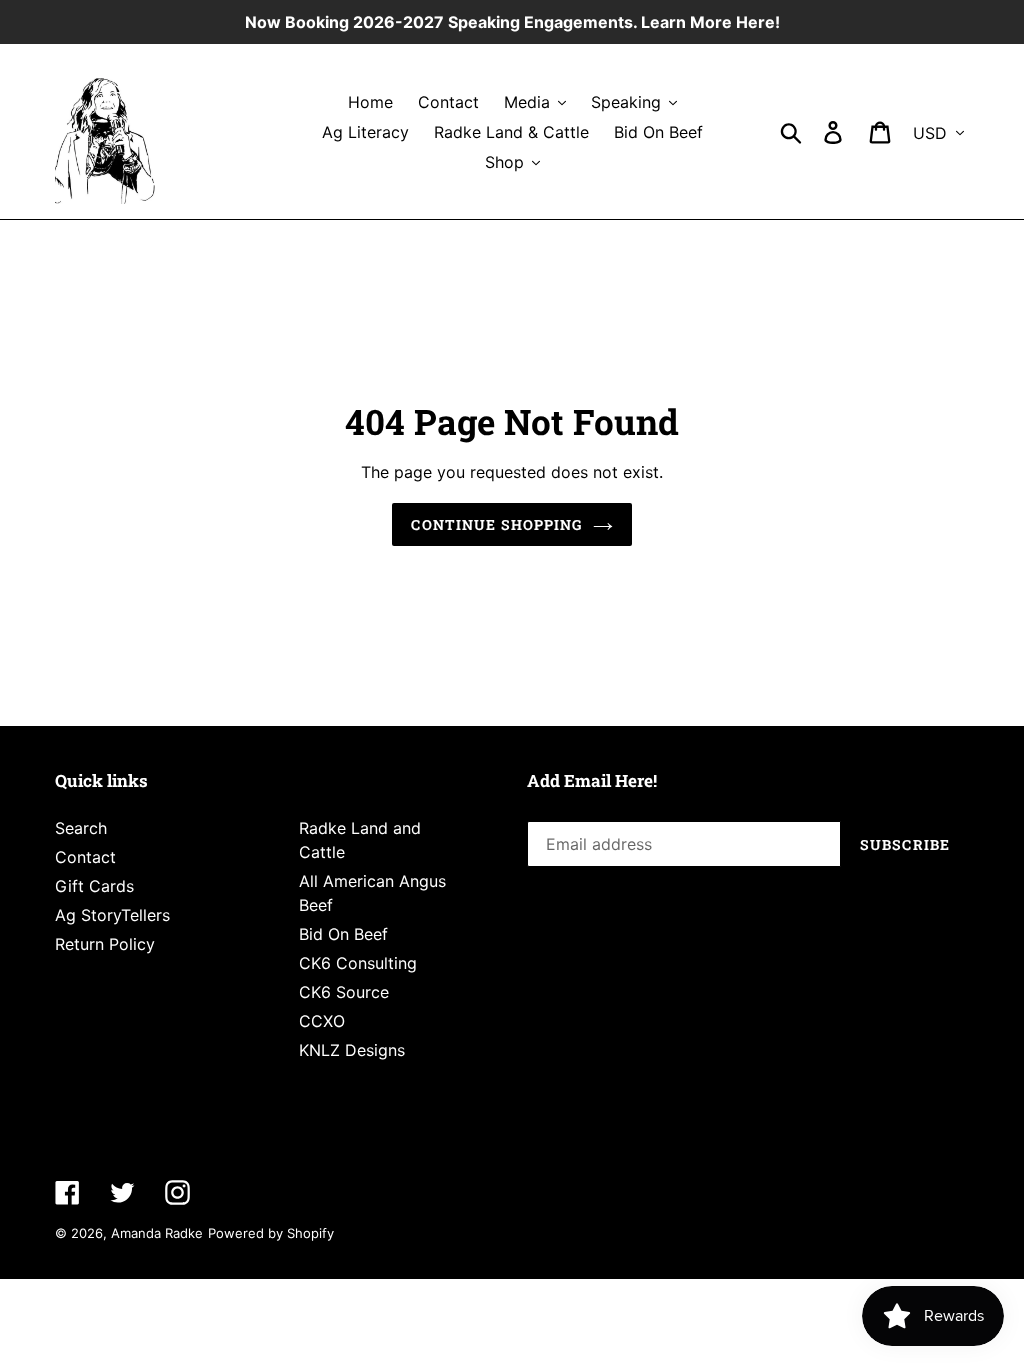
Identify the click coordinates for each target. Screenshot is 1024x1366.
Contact (85, 857)
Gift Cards (94, 886)
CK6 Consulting (358, 963)
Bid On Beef (343, 934)
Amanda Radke (157, 1233)
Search (81, 828)
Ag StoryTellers (112, 915)
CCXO (322, 1021)
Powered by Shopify (271, 1233)
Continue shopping (496, 524)
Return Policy (105, 944)
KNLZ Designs (352, 1050)
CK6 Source (344, 992)
